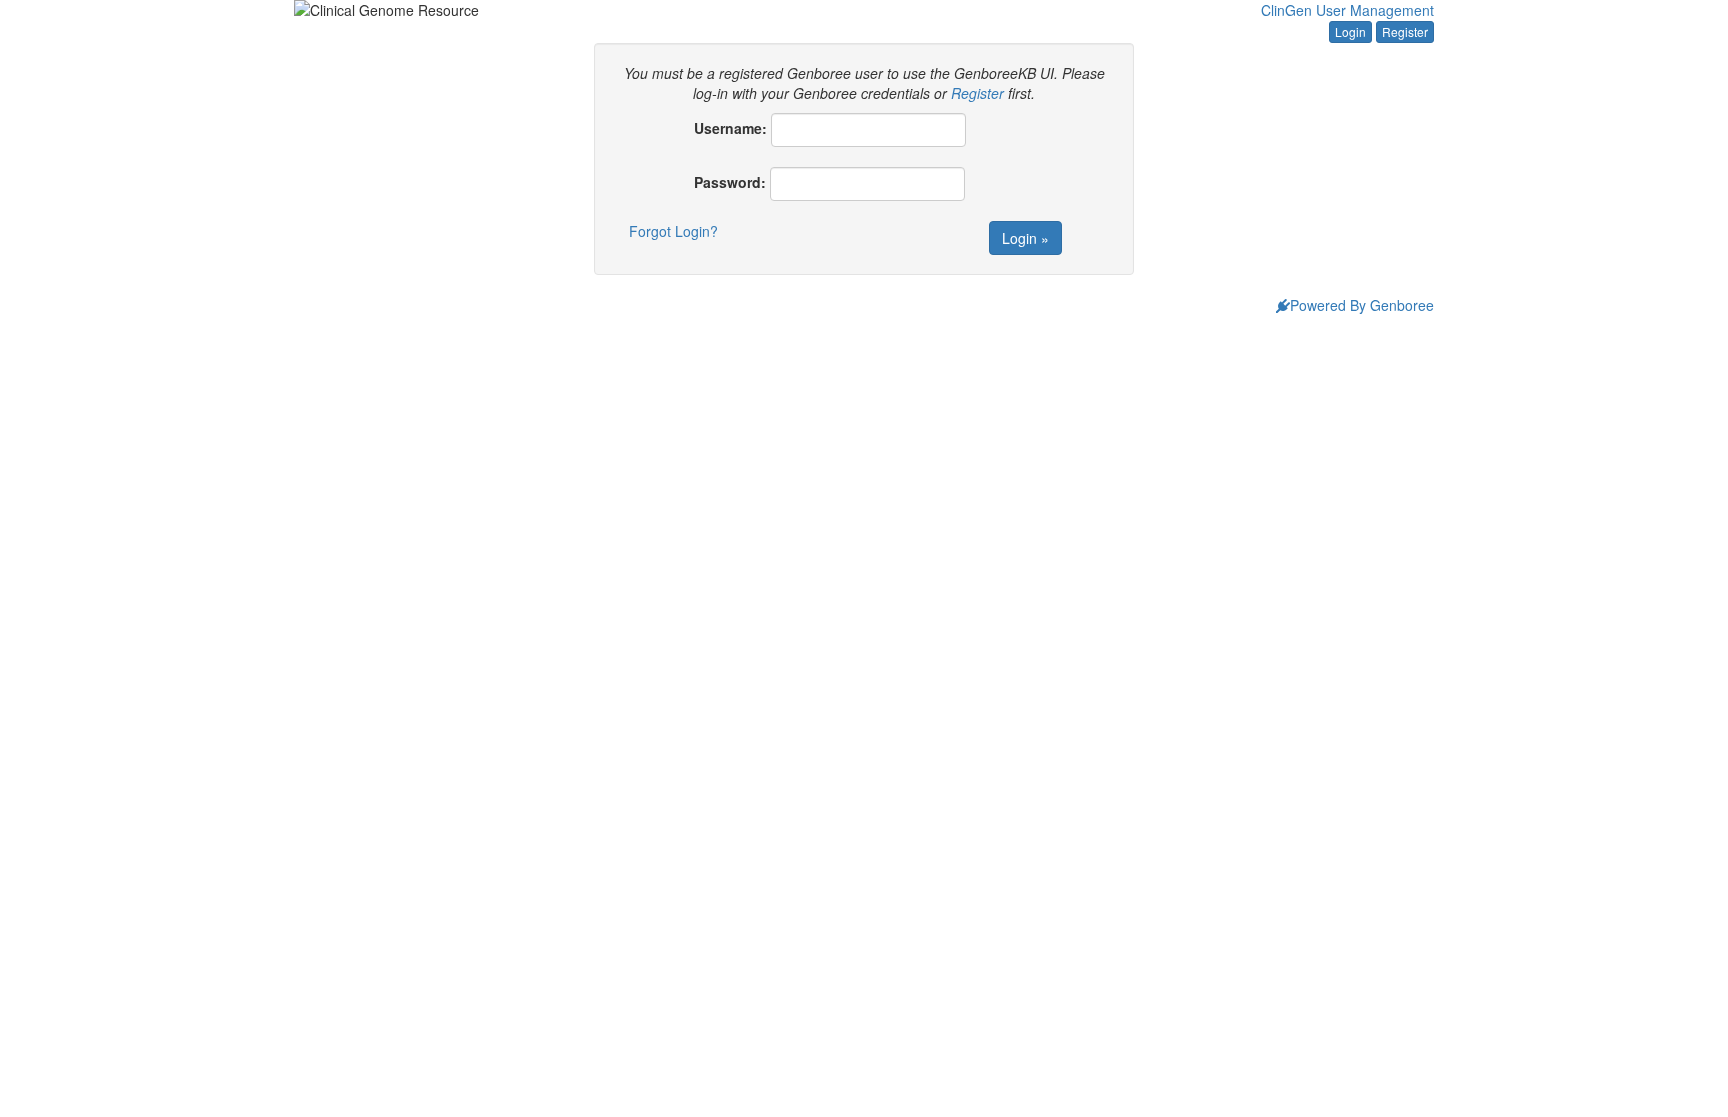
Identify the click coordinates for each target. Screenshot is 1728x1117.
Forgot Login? (673, 231)
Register (1405, 31)
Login (1350, 31)
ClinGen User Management (1347, 10)
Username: (730, 128)
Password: (730, 182)
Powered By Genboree (1362, 305)
